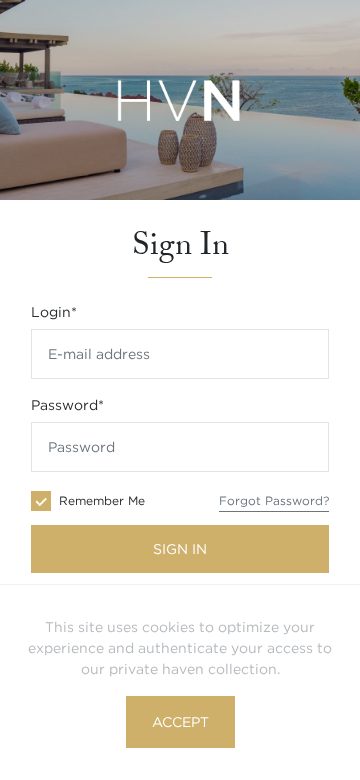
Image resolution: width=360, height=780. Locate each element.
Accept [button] (180, 722)
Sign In (180, 549)
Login (54, 312)
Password (67, 405)
